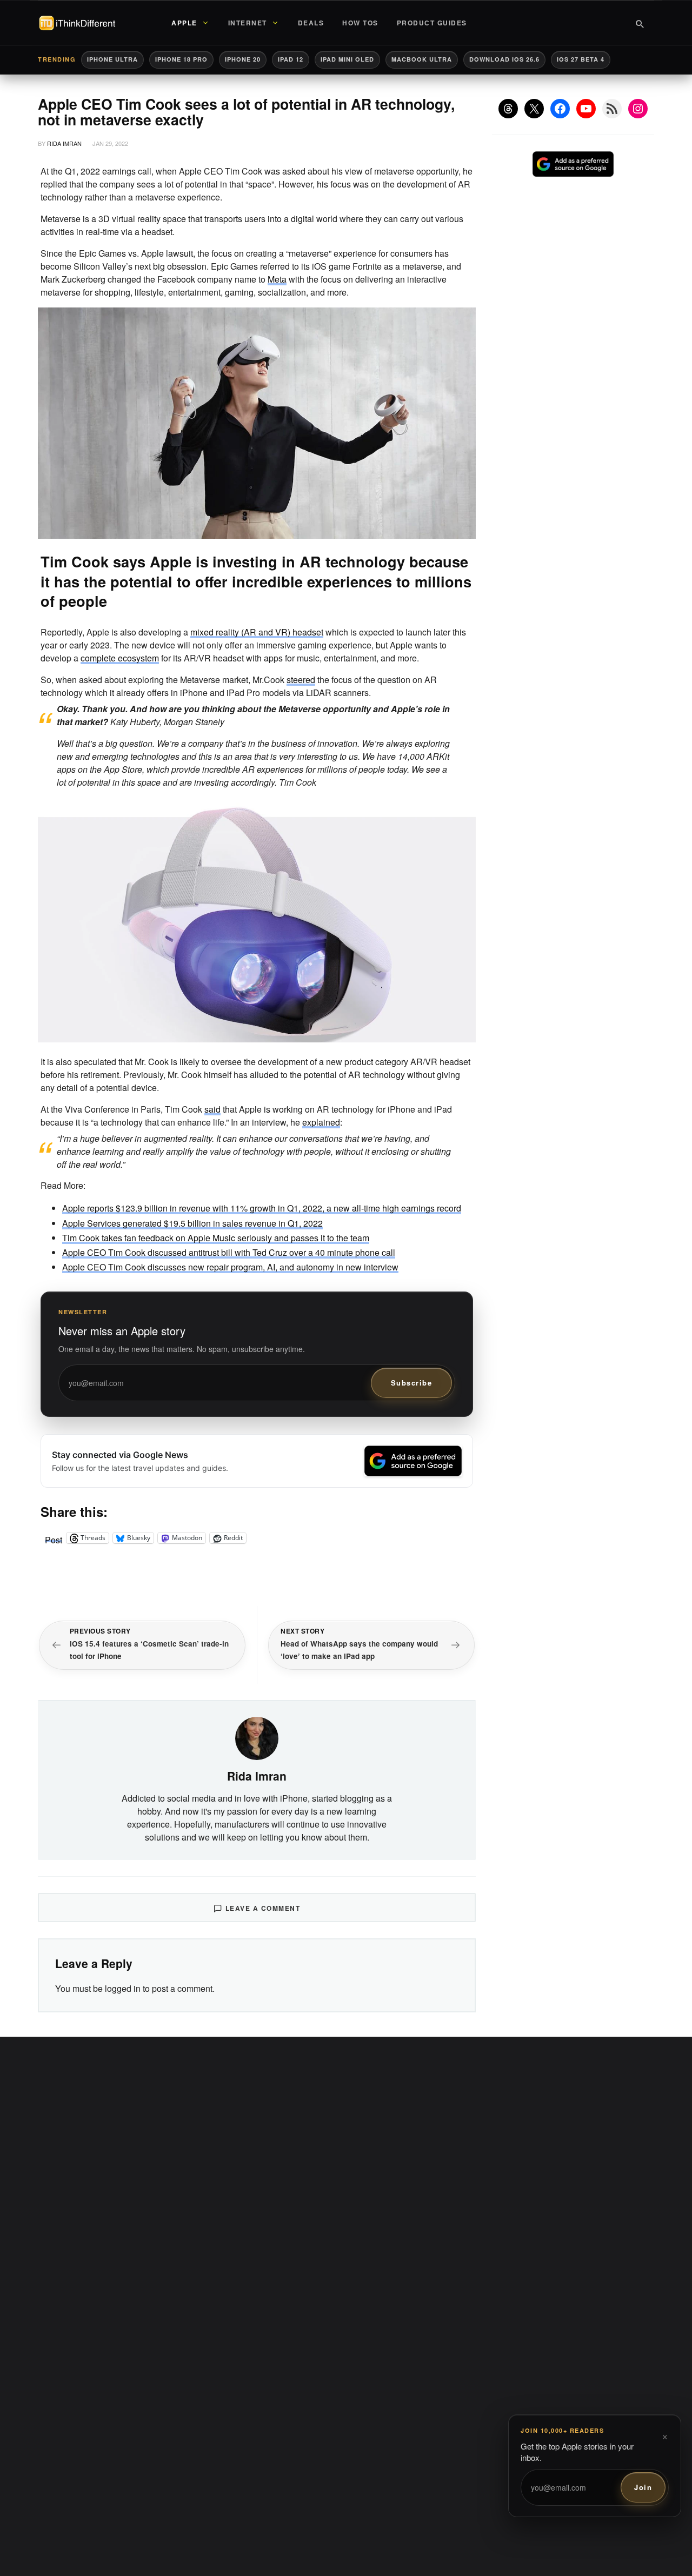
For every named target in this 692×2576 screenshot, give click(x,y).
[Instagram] (638, 109)
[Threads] (508, 109)
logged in (123, 1988)
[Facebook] (560, 109)
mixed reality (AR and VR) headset (257, 632)
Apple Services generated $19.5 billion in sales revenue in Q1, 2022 (192, 1223)
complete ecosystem (120, 658)
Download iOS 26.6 (504, 59)
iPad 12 (291, 59)
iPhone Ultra (112, 59)
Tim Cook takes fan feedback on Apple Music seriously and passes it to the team (216, 1238)
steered (301, 680)
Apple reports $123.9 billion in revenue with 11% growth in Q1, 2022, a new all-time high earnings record (262, 1208)
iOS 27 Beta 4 (581, 59)
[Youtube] (586, 109)
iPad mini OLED (347, 59)
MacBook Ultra (422, 59)
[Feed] (612, 109)
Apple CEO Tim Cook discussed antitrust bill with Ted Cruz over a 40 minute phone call (229, 1252)
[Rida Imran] (257, 1737)
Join (643, 2487)
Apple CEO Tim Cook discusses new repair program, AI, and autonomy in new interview (230, 1267)
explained (321, 1122)
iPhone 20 (243, 59)
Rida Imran (64, 143)
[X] (534, 109)
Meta (277, 279)
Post (54, 1538)
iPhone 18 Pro (181, 59)
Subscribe (412, 1383)
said (212, 1109)
